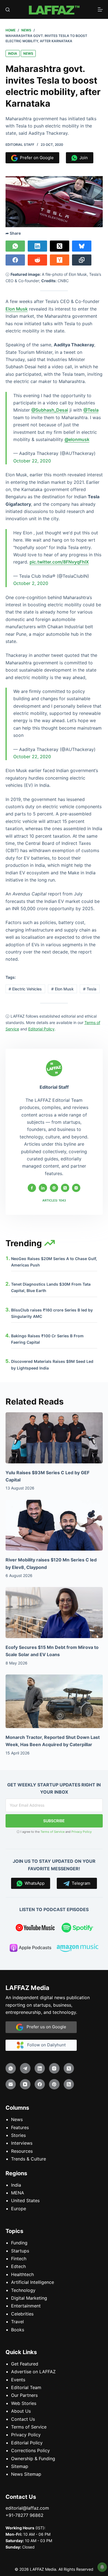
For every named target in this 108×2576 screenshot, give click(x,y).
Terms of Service (52, 1832)
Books (18, 2329)
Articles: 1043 (54, 1200)
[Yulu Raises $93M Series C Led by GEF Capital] (54, 1438)
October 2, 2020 (31, 583)
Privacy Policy (82, 1832)
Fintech (19, 2259)
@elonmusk (77, 439)
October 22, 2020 (32, 461)
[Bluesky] (82, 246)
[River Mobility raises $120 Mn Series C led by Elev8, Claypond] (54, 1525)
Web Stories (24, 2403)
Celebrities (22, 2314)
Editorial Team (26, 2387)
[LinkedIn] (37, 246)
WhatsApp (34, 1883)
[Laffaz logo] (54, 9)
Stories (18, 2135)
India (13, 53)
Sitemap (20, 2466)
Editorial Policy (27, 2443)
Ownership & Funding (33, 2458)
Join (83, 158)
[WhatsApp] (15, 246)
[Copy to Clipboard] (82, 260)
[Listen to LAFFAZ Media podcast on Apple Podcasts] (30, 1949)
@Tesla (91, 410)
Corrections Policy (30, 2450)
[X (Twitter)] (60, 246)
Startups (20, 2251)
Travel (17, 2322)
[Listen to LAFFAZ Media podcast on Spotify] (78, 1929)
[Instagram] (54, 2068)
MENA (18, 2193)
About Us (21, 2411)
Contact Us (23, 2419)
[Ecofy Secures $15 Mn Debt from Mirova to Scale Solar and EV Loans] (54, 1613)
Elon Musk (17, 309)
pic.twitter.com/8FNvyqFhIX (59, 562)
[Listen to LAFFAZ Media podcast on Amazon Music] (78, 1949)
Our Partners (24, 2395)
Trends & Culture (29, 2159)
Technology (23, 2290)
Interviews (22, 2143)
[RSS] (69, 2084)
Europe (19, 2209)
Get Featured (25, 2364)
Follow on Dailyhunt (45, 2045)
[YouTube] (25, 2084)
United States (25, 2201)
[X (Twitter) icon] (65, 1188)
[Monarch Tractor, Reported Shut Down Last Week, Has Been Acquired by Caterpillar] (54, 1701)
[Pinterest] (54, 2084)
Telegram (80, 1883)
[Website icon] (54, 1188)
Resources (22, 2151)
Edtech (18, 2266)
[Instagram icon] (76, 1188)
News (28, 53)
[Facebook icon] (32, 1188)
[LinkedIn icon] (43, 1188)
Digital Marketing (29, 2298)
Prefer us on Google (45, 2027)
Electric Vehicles (25, 989)
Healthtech (22, 2274)
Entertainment (26, 2306)
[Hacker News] (60, 260)
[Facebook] (15, 260)
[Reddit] (37, 260)
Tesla (90, 989)
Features (20, 2127)
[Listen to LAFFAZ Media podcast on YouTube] (35, 1929)
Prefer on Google (36, 158)
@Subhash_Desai (50, 410)
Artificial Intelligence (33, 2282)
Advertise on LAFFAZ (33, 2372)
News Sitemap (26, 2474)
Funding (19, 2243)
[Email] (11, 2084)
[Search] (8, 10)
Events (18, 2380)
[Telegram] (25, 2068)
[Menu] (100, 9)
